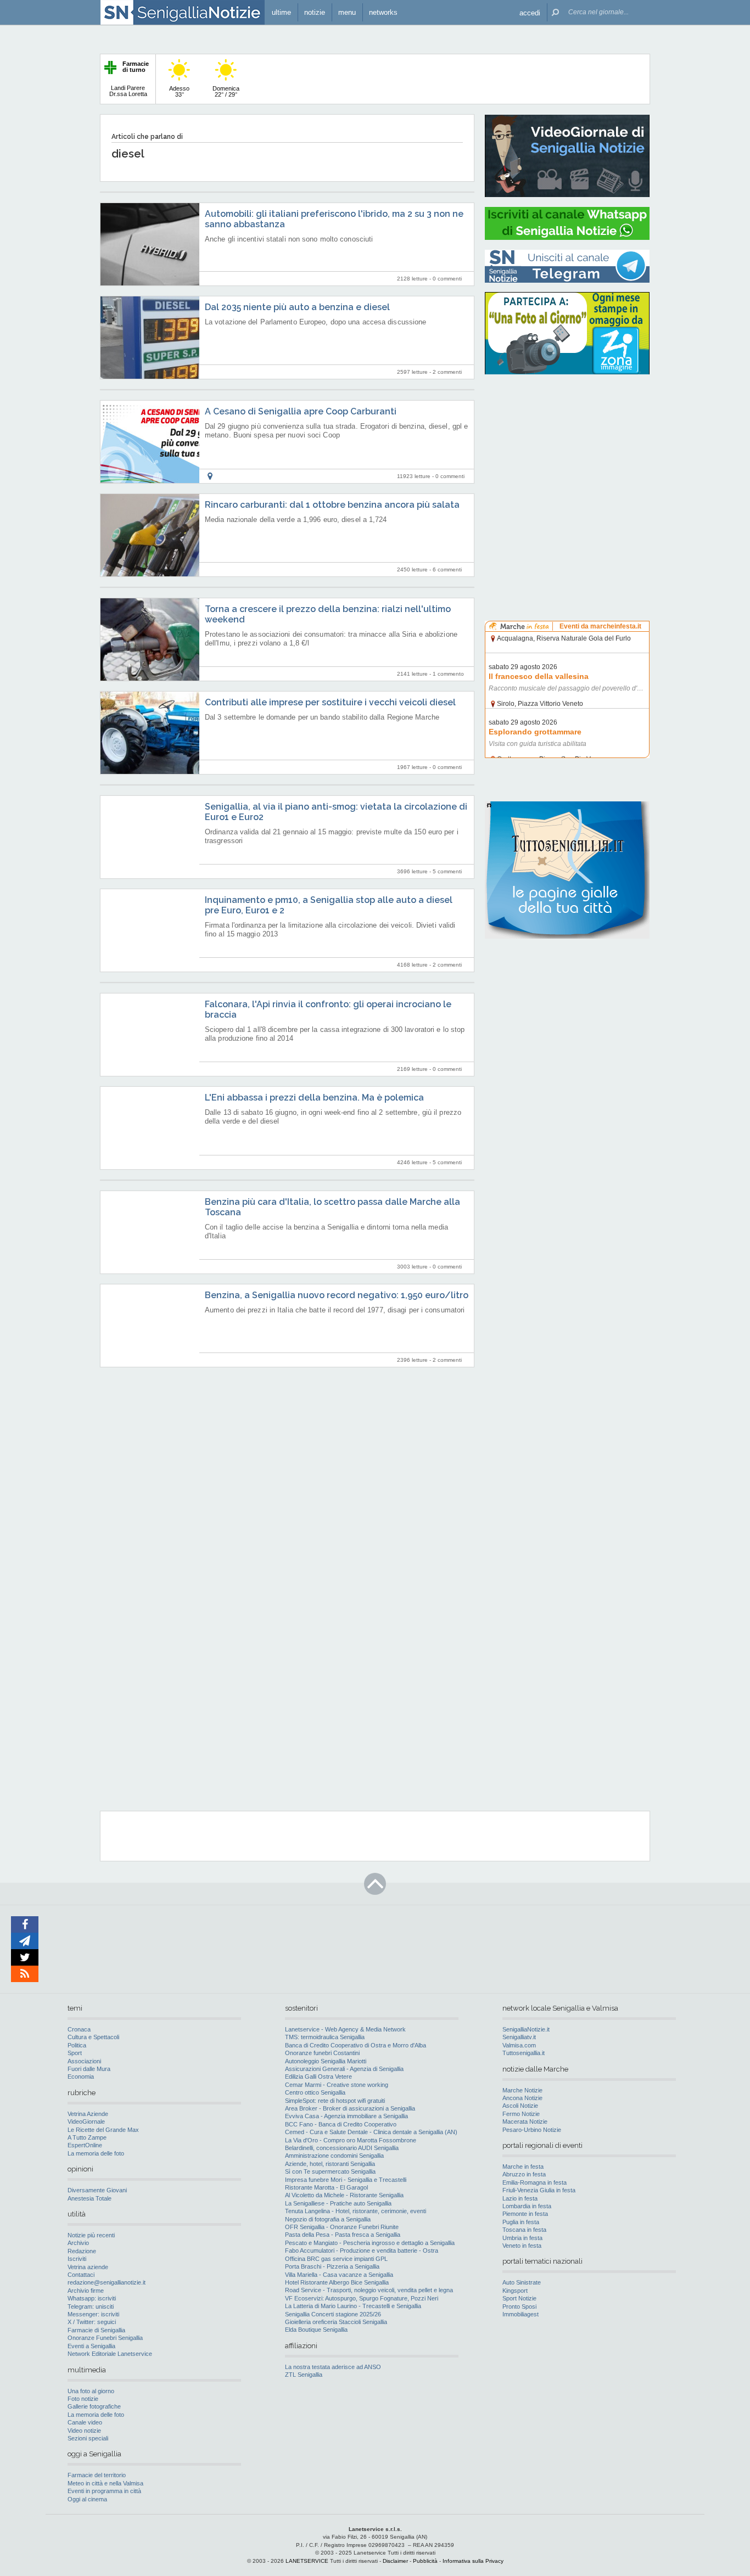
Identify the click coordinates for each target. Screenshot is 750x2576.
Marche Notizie (522, 2090)
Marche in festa (523, 2167)
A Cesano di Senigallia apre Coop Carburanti (301, 411)
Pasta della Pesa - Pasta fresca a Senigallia (343, 2235)
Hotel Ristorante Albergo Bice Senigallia (337, 2282)
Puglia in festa (521, 2222)
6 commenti (447, 569)
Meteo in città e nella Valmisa (105, 2483)
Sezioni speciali (88, 2438)
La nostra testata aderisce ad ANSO (333, 2367)
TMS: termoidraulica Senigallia (325, 2037)
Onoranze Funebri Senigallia (105, 2338)
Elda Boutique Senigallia (316, 2330)
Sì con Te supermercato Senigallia (330, 2171)
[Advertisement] (567, 453)
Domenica (226, 91)
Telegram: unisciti (91, 2306)
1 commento (448, 674)
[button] (530, 12)
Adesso (179, 91)
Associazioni (84, 2061)
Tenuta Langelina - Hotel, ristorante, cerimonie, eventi (356, 2211)
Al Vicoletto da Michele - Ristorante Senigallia (344, 2195)
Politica (77, 2045)
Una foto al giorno (91, 2391)
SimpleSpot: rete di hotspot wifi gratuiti (335, 2101)
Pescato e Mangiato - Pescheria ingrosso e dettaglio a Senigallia (370, 2243)
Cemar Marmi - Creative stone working (337, 2085)
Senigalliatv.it (519, 2037)
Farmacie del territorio (97, 2475)
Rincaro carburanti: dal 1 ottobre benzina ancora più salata (332, 505)
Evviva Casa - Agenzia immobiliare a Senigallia (346, 2116)
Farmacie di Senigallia (96, 2330)
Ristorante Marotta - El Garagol (326, 2187)
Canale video (85, 2422)
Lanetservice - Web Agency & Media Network (345, 2029)
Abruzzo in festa (524, 2174)
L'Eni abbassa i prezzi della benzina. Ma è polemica (314, 1098)
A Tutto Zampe (87, 2137)
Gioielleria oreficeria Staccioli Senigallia (336, 2322)
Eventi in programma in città (104, 2491)
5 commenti (447, 871)
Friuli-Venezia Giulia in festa (539, 2190)
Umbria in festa (522, 2238)
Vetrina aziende (88, 2267)
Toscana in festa (524, 2230)
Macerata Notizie (525, 2122)
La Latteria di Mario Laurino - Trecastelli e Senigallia (353, 2306)
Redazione (82, 2251)
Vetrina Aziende (88, 2114)
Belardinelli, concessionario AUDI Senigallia (342, 2148)
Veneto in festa (522, 2246)
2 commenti (447, 372)
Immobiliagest (520, 2314)
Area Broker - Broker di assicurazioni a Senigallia (350, 2108)
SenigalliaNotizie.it (526, 2029)
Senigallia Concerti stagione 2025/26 (333, 2314)
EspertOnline (85, 2145)
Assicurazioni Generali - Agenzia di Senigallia (344, 2069)
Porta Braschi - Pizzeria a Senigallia (332, 2266)
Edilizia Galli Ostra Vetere (318, 2076)
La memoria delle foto (96, 2153)
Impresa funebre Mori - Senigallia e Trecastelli (346, 2180)
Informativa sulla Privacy (473, 2561)
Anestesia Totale (89, 2198)
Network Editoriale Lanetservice (110, 2354)
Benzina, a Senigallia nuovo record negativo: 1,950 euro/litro (337, 1295)
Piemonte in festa (525, 2214)
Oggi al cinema (87, 2499)
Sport (75, 2053)
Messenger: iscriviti (93, 2314)
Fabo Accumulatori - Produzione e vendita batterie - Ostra (362, 2251)
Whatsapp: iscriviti (92, 2298)
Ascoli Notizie (520, 2106)
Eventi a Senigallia (91, 2346)
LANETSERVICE (307, 2561)
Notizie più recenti (91, 2235)
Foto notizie (83, 2399)
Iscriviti (77, 2259)
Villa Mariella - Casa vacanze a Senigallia (339, 2275)
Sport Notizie (519, 2298)
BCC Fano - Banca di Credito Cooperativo (341, 2124)
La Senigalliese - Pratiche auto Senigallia (338, 2203)
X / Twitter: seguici (92, 2322)
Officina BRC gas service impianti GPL (336, 2259)
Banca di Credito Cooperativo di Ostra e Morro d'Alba (356, 2045)
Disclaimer (395, 2561)
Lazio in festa (520, 2198)
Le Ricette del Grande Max (103, 2130)
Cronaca (79, 2029)
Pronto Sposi (519, 2306)
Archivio (78, 2243)
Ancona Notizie (522, 2098)
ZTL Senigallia (304, 2375)
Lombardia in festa (527, 2206)
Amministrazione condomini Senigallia (334, 2156)
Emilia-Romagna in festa (534, 2182)
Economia (81, 2076)
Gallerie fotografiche (94, 2406)
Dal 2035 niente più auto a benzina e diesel (297, 307)
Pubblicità (425, 2561)
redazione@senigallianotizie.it (107, 2282)
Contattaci (81, 2275)
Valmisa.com (519, 2045)
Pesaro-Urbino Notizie (532, 2130)
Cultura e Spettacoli (93, 2037)
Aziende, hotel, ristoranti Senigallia (330, 2164)
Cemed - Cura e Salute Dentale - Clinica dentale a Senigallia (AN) (371, 2132)
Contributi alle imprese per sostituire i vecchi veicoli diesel (330, 702)
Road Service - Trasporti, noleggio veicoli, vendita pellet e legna (369, 2290)
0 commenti (447, 279)
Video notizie (84, 2431)
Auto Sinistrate (522, 2282)
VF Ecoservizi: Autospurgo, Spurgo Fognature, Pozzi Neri (362, 2298)
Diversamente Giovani (97, 2190)
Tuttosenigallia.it (524, 2053)
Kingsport (515, 2291)
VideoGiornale (86, 2122)
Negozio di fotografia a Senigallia (328, 2219)
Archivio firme (86, 2291)
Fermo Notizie (521, 2114)
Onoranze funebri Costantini (322, 2053)
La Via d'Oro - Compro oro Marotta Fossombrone (351, 2140)
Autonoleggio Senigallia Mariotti (326, 2061)
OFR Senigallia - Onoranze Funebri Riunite (342, 2227)
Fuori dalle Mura (89, 2069)
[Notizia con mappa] (210, 476)
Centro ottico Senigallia (315, 2092)
